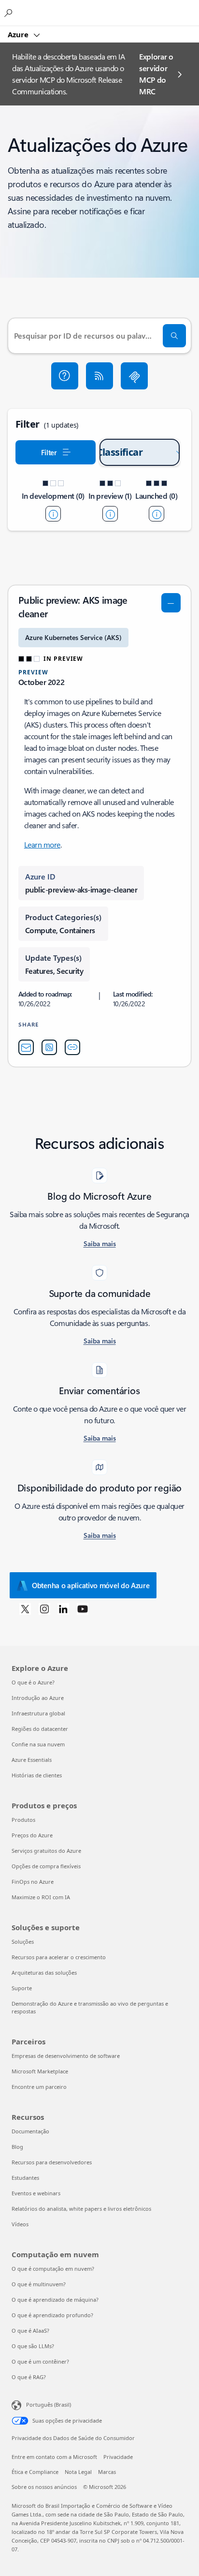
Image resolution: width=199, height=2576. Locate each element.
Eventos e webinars (36, 2193)
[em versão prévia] (110, 514)
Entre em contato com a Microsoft (54, 2457)
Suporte (22, 1988)
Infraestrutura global (38, 1713)
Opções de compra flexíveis (46, 1866)
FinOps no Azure (33, 1882)
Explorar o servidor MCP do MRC (156, 74)
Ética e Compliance (35, 2472)
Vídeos (20, 2224)
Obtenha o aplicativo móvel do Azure (91, 1585)
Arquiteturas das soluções (44, 1973)
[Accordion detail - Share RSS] (49, 1047)
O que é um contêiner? (40, 2361)
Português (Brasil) (49, 2405)
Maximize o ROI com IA (41, 1897)
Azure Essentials (32, 1760)
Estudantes (25, 2178)
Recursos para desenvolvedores (52, 2162)
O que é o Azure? (33, 1682)
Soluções (23, 1942)
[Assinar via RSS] (99, 376)
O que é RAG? (29, 2377)
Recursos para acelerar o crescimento (59, 1957)
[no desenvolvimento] (53, 514)
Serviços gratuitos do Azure (46, 1851)
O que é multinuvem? (39, 2284)
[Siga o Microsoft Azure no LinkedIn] (63, 1608)
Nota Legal (78, 2472)
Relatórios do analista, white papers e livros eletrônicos (81, 2209)
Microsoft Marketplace (40, 2071)
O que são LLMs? (33, 2346)
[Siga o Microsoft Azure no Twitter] (25, 1608)
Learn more (42, 844)
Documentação (30, 2131)
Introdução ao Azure (38, 1698)
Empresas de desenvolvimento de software (66, 2056)
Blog (17, 2147)
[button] (65, 376)
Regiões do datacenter (40, 1729)
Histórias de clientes (37, 1775)
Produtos (23, 1820)
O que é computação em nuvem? (53, 2269)
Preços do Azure (32, 1835)
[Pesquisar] (174, 336)
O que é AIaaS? (30, 2330)
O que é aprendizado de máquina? (55, 2300)
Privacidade (118, 2457)
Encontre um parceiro (39, 2087)
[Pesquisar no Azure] (10, 13)
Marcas (107, 2472)
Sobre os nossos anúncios (44, 2487)
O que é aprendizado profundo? (52, 2315)
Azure (19, 34)
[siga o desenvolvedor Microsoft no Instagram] (44, 1608)
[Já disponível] (156, 514)
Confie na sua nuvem (38, 1744)
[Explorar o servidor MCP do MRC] (134, 376)
